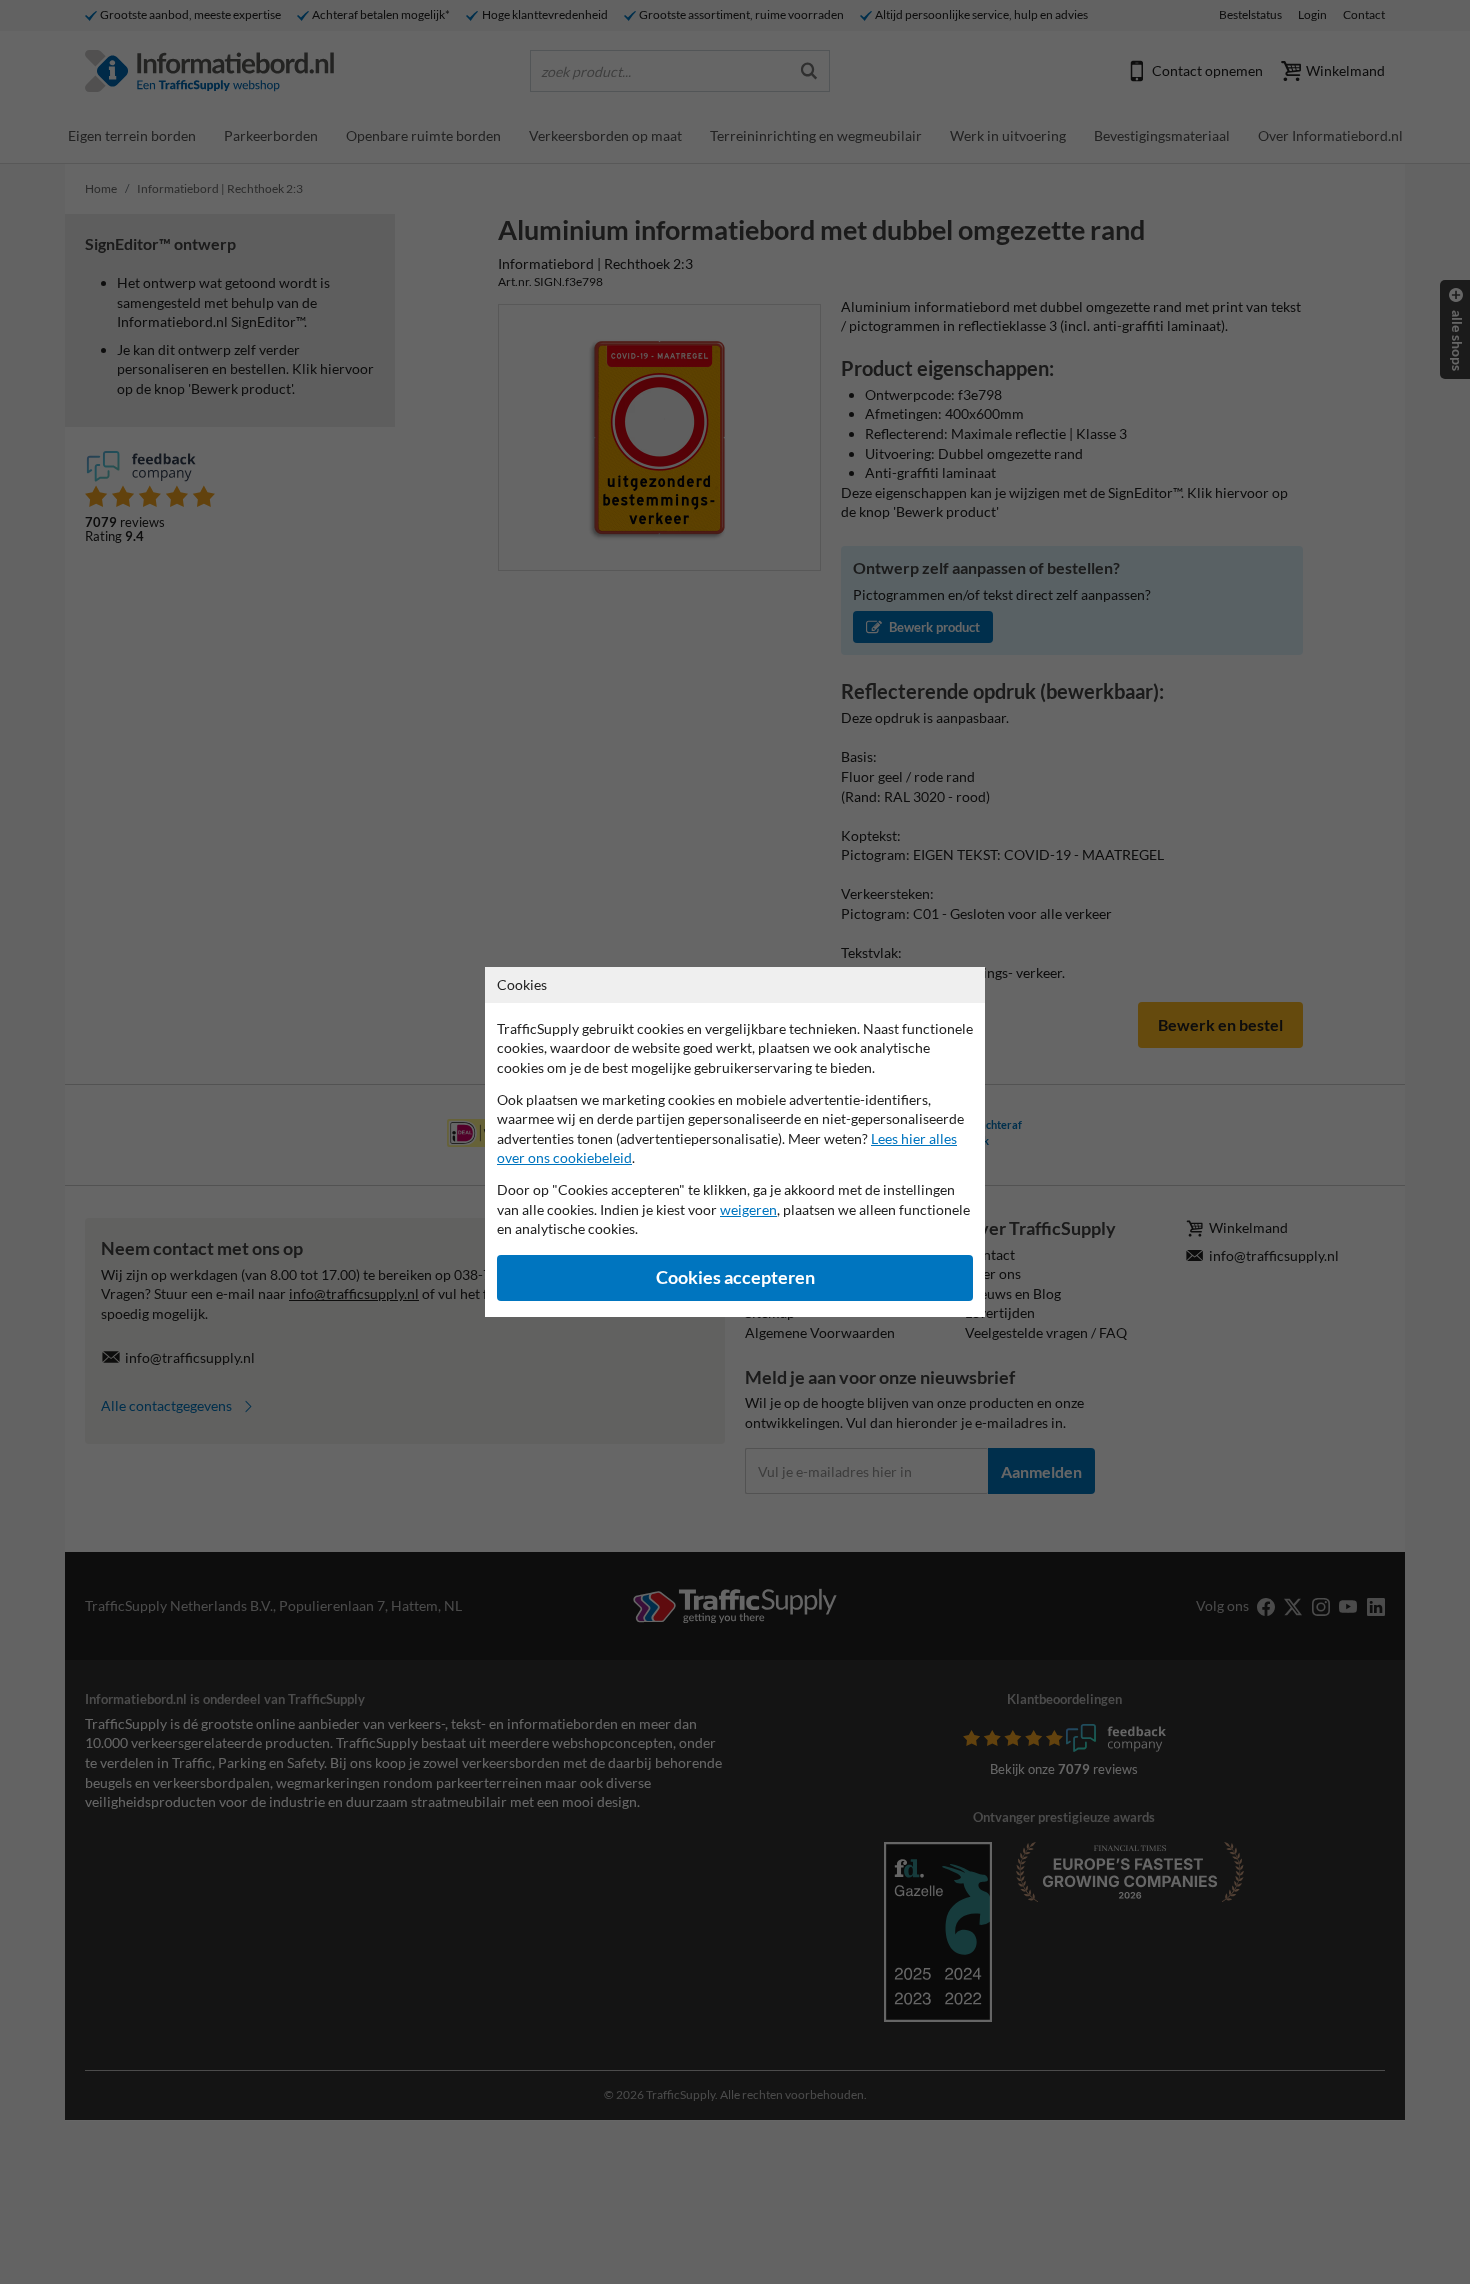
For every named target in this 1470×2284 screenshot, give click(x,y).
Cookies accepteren (735, 1277)
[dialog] (735, 1142)
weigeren (748, 1209)
